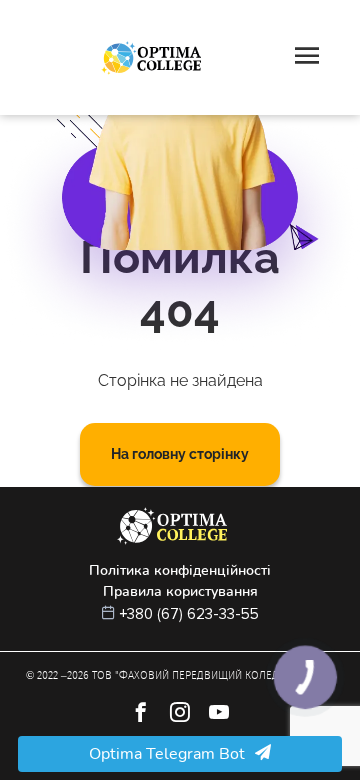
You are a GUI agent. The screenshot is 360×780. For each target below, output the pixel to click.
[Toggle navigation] (307, 57)
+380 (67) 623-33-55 (189, 614)
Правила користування (180, 591)
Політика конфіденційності (180, 570)
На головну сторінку (180, 454)
